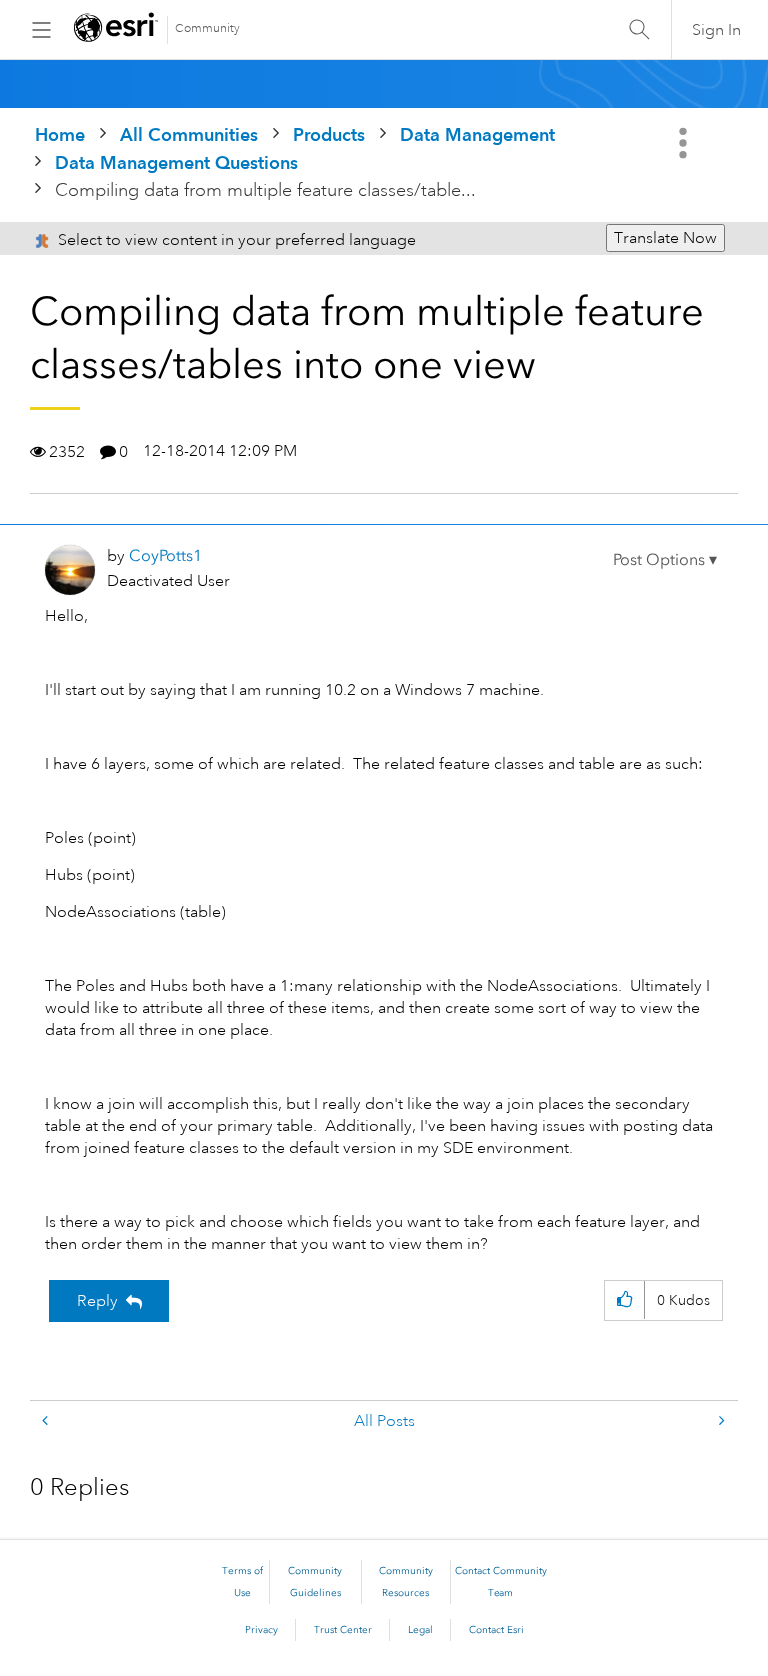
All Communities (189, 134)
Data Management (477, 134)
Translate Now (665, 238)
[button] (665, 560)
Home (60, 134)
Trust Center (343, 1630)
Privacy (261, 1630)
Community (207, 28)
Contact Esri (496, 1630)
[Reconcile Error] (720, 1421)
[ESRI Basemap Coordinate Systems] (47, 1421)
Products (329, 134)
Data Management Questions (176, 162)
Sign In (716, 30)
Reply (97, 1301)
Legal (420, 1630)
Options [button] (685, 143)
